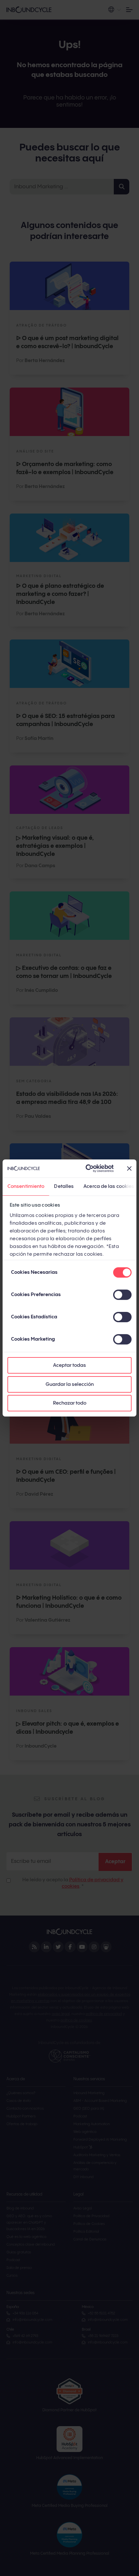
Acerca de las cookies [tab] (109, 1186)
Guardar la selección (70, 1384)
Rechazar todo (70, 1403)
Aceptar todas (69, 1365)
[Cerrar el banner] (129, 1169)
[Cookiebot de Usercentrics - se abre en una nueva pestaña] (86, 1169)
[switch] (122, 1295)
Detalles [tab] (64, 1186)
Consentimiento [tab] (26, 1186)
